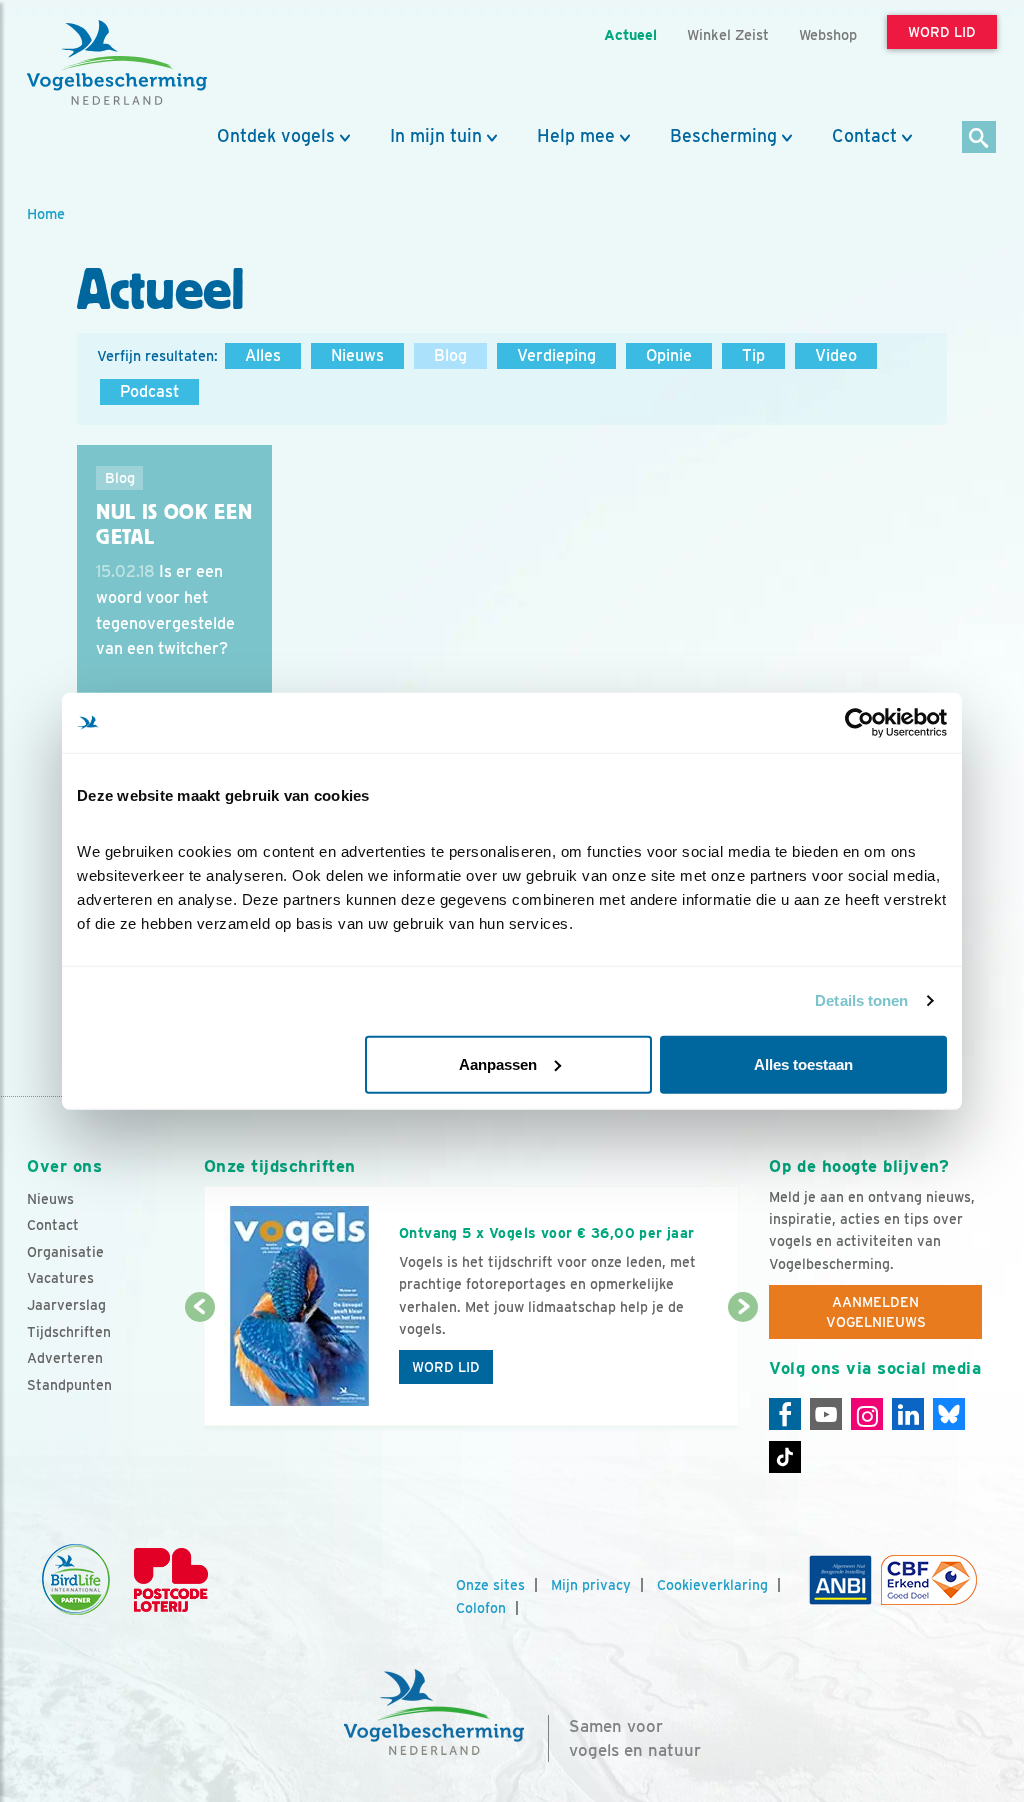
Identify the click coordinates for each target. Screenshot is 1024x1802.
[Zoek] (979, 138)
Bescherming (723, 136)
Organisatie (65, 1252)
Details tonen (861, 1000)
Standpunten (69, 1385)
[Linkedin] (908, 1414)
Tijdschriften (69, 1332)
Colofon (481, 1608)
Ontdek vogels (276, 136)
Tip (753, 355)
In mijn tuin (436, 136)
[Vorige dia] (200, 1368)
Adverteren (65, 1358)
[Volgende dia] (743, 1368)
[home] (117, 63)
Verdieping (556, 355)
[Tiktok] (785, 1457)
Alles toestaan (803, 1063)
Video (836, 355)
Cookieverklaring (712, 1585)
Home (46, 213)
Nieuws (357, 355)
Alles (263, 355)
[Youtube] (826, 1414)
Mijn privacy (591, 1585)
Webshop (828, 34)
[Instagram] (867, 1414)
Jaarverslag (66, 1305)
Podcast (149, 391)
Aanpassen (498, 1063)
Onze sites (490, 1585)
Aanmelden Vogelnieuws (876, 1312)
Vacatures (60, 1278)
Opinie (669, 355)
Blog (450, 355)
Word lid (446, 1367)
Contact (864, 136)
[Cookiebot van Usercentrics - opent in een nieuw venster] (859, 723)
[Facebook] (785, 1414)
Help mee (576, 136)
